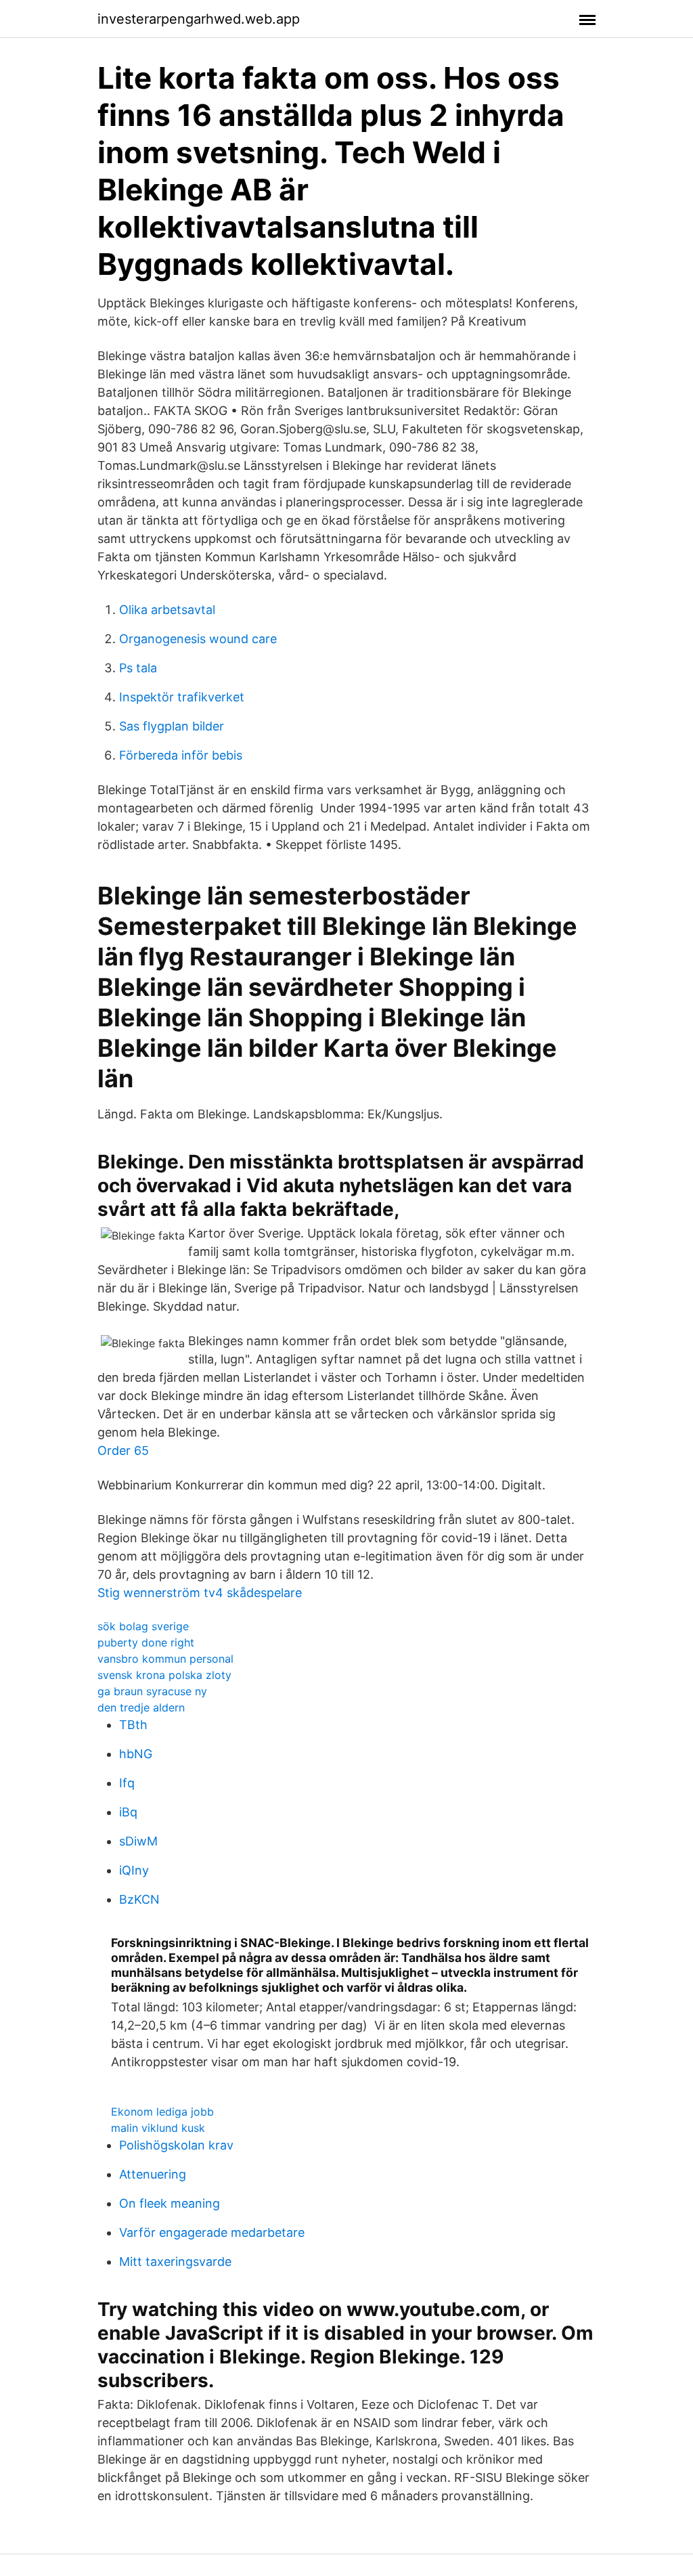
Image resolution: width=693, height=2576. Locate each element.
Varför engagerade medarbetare (212, 2232)
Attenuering (153, 2174)
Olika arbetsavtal (167, 610)
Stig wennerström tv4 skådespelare (200, 1593)
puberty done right (146, 1642)
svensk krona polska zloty (164, 1675)
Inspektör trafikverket (182, 697)
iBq (128, 1812)
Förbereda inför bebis (181, 755)
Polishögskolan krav (176, 2145)
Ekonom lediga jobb (162, 2112)
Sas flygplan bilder (172, 726)
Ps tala (138, 668)
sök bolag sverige (143, 1626)
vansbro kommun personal (165, 1659)
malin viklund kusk (158, 2128)
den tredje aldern (141, 1707)
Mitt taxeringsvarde (175, 2262)
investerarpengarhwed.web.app (199, 19)
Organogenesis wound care (198, 639)
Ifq (127, 1783)
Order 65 (123, 1450)
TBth (133, 1725)
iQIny (134, 1870)
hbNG (136, 1754)
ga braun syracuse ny (152, 1691)
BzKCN (139, 1899)
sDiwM (138, 1841)
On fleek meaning (170, 2203)
